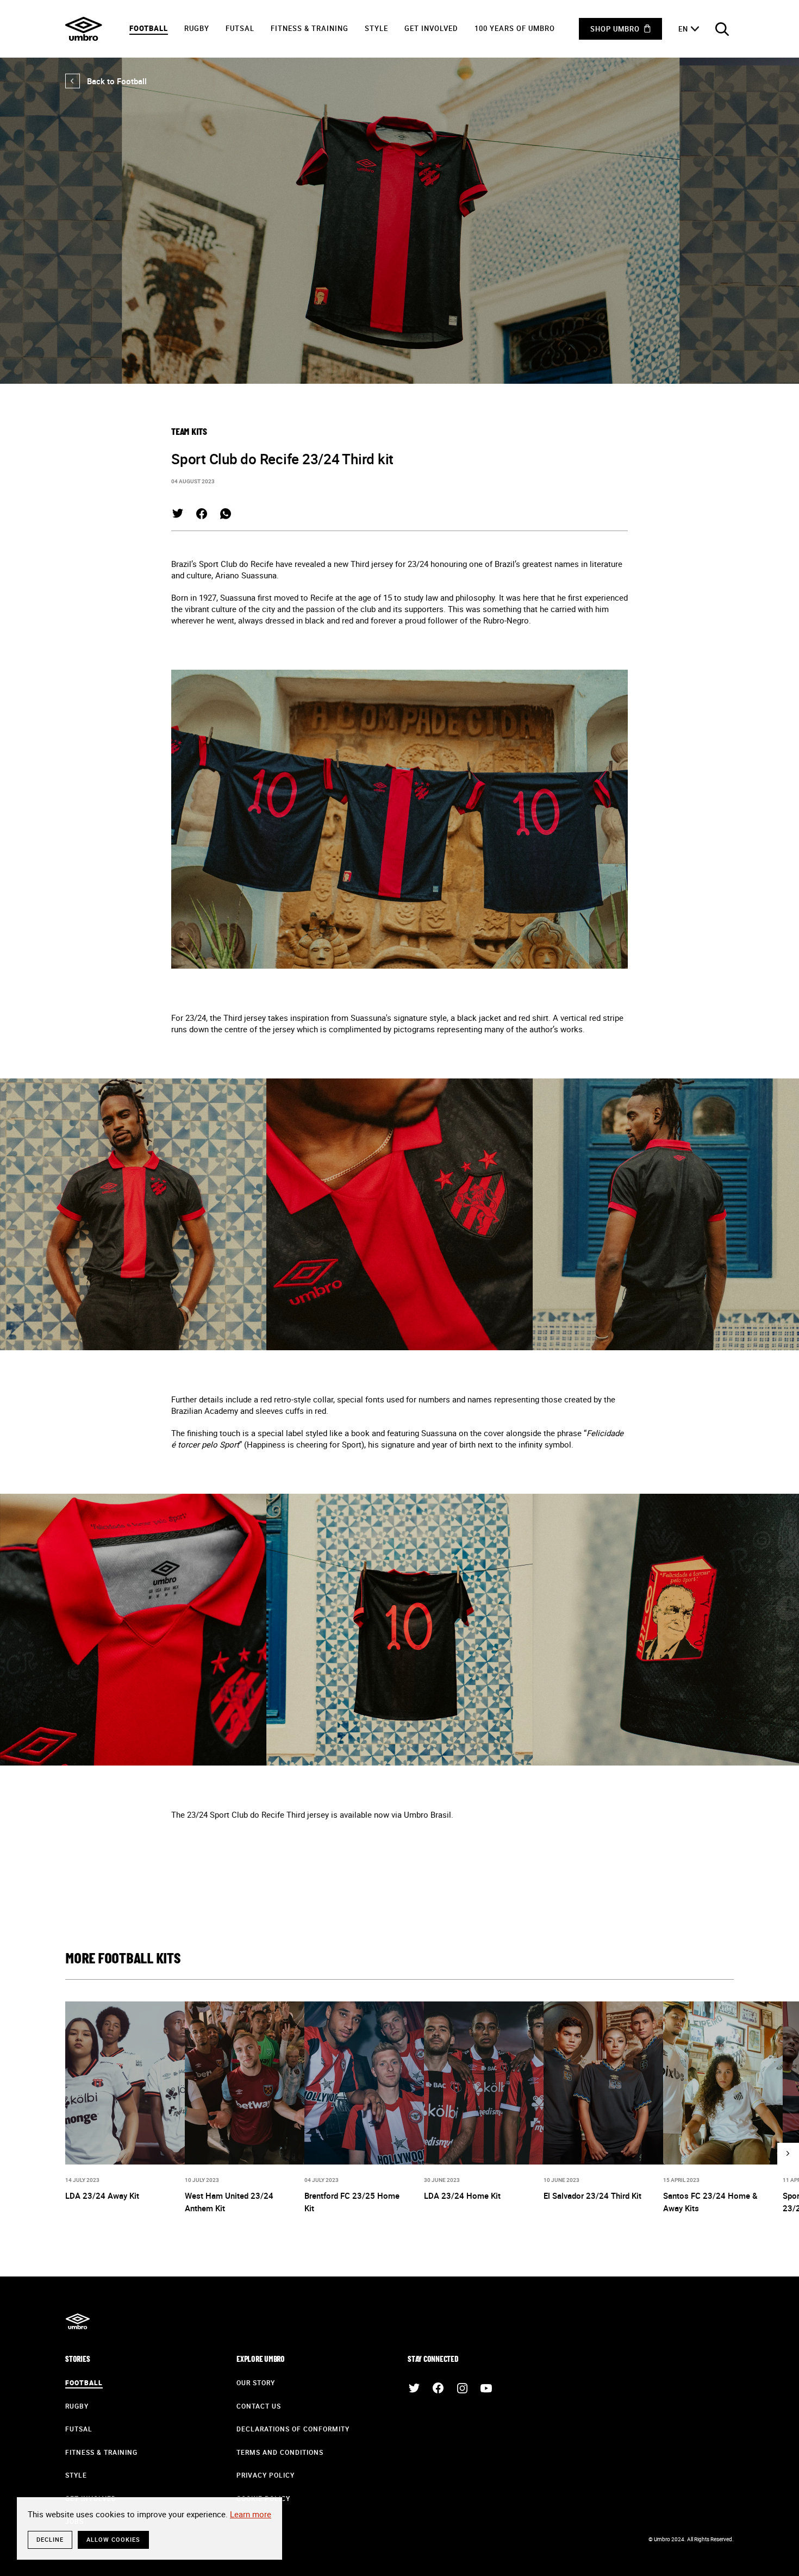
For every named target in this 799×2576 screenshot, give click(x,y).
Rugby (197, 28)
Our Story (256, 2382)
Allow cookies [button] (113, 2539)
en (683, 29)
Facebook (202, 514)
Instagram (462, 2388)
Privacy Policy (266, 2475)
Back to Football (106, 81)
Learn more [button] (251, 2514)
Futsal (240, 28)
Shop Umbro (615, 29)
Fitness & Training (310, 28)
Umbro (84, 29)
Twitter (178, 514)
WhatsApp (226, 514)
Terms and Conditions (280, 2452)
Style (376, 28)
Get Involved (431, 28)
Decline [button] (50, 2539)
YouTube (486, 2388)
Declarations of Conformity (293, 2429)
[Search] (722, 29)
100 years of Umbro (515, 28)
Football (149, 28)
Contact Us (259, 2406)
